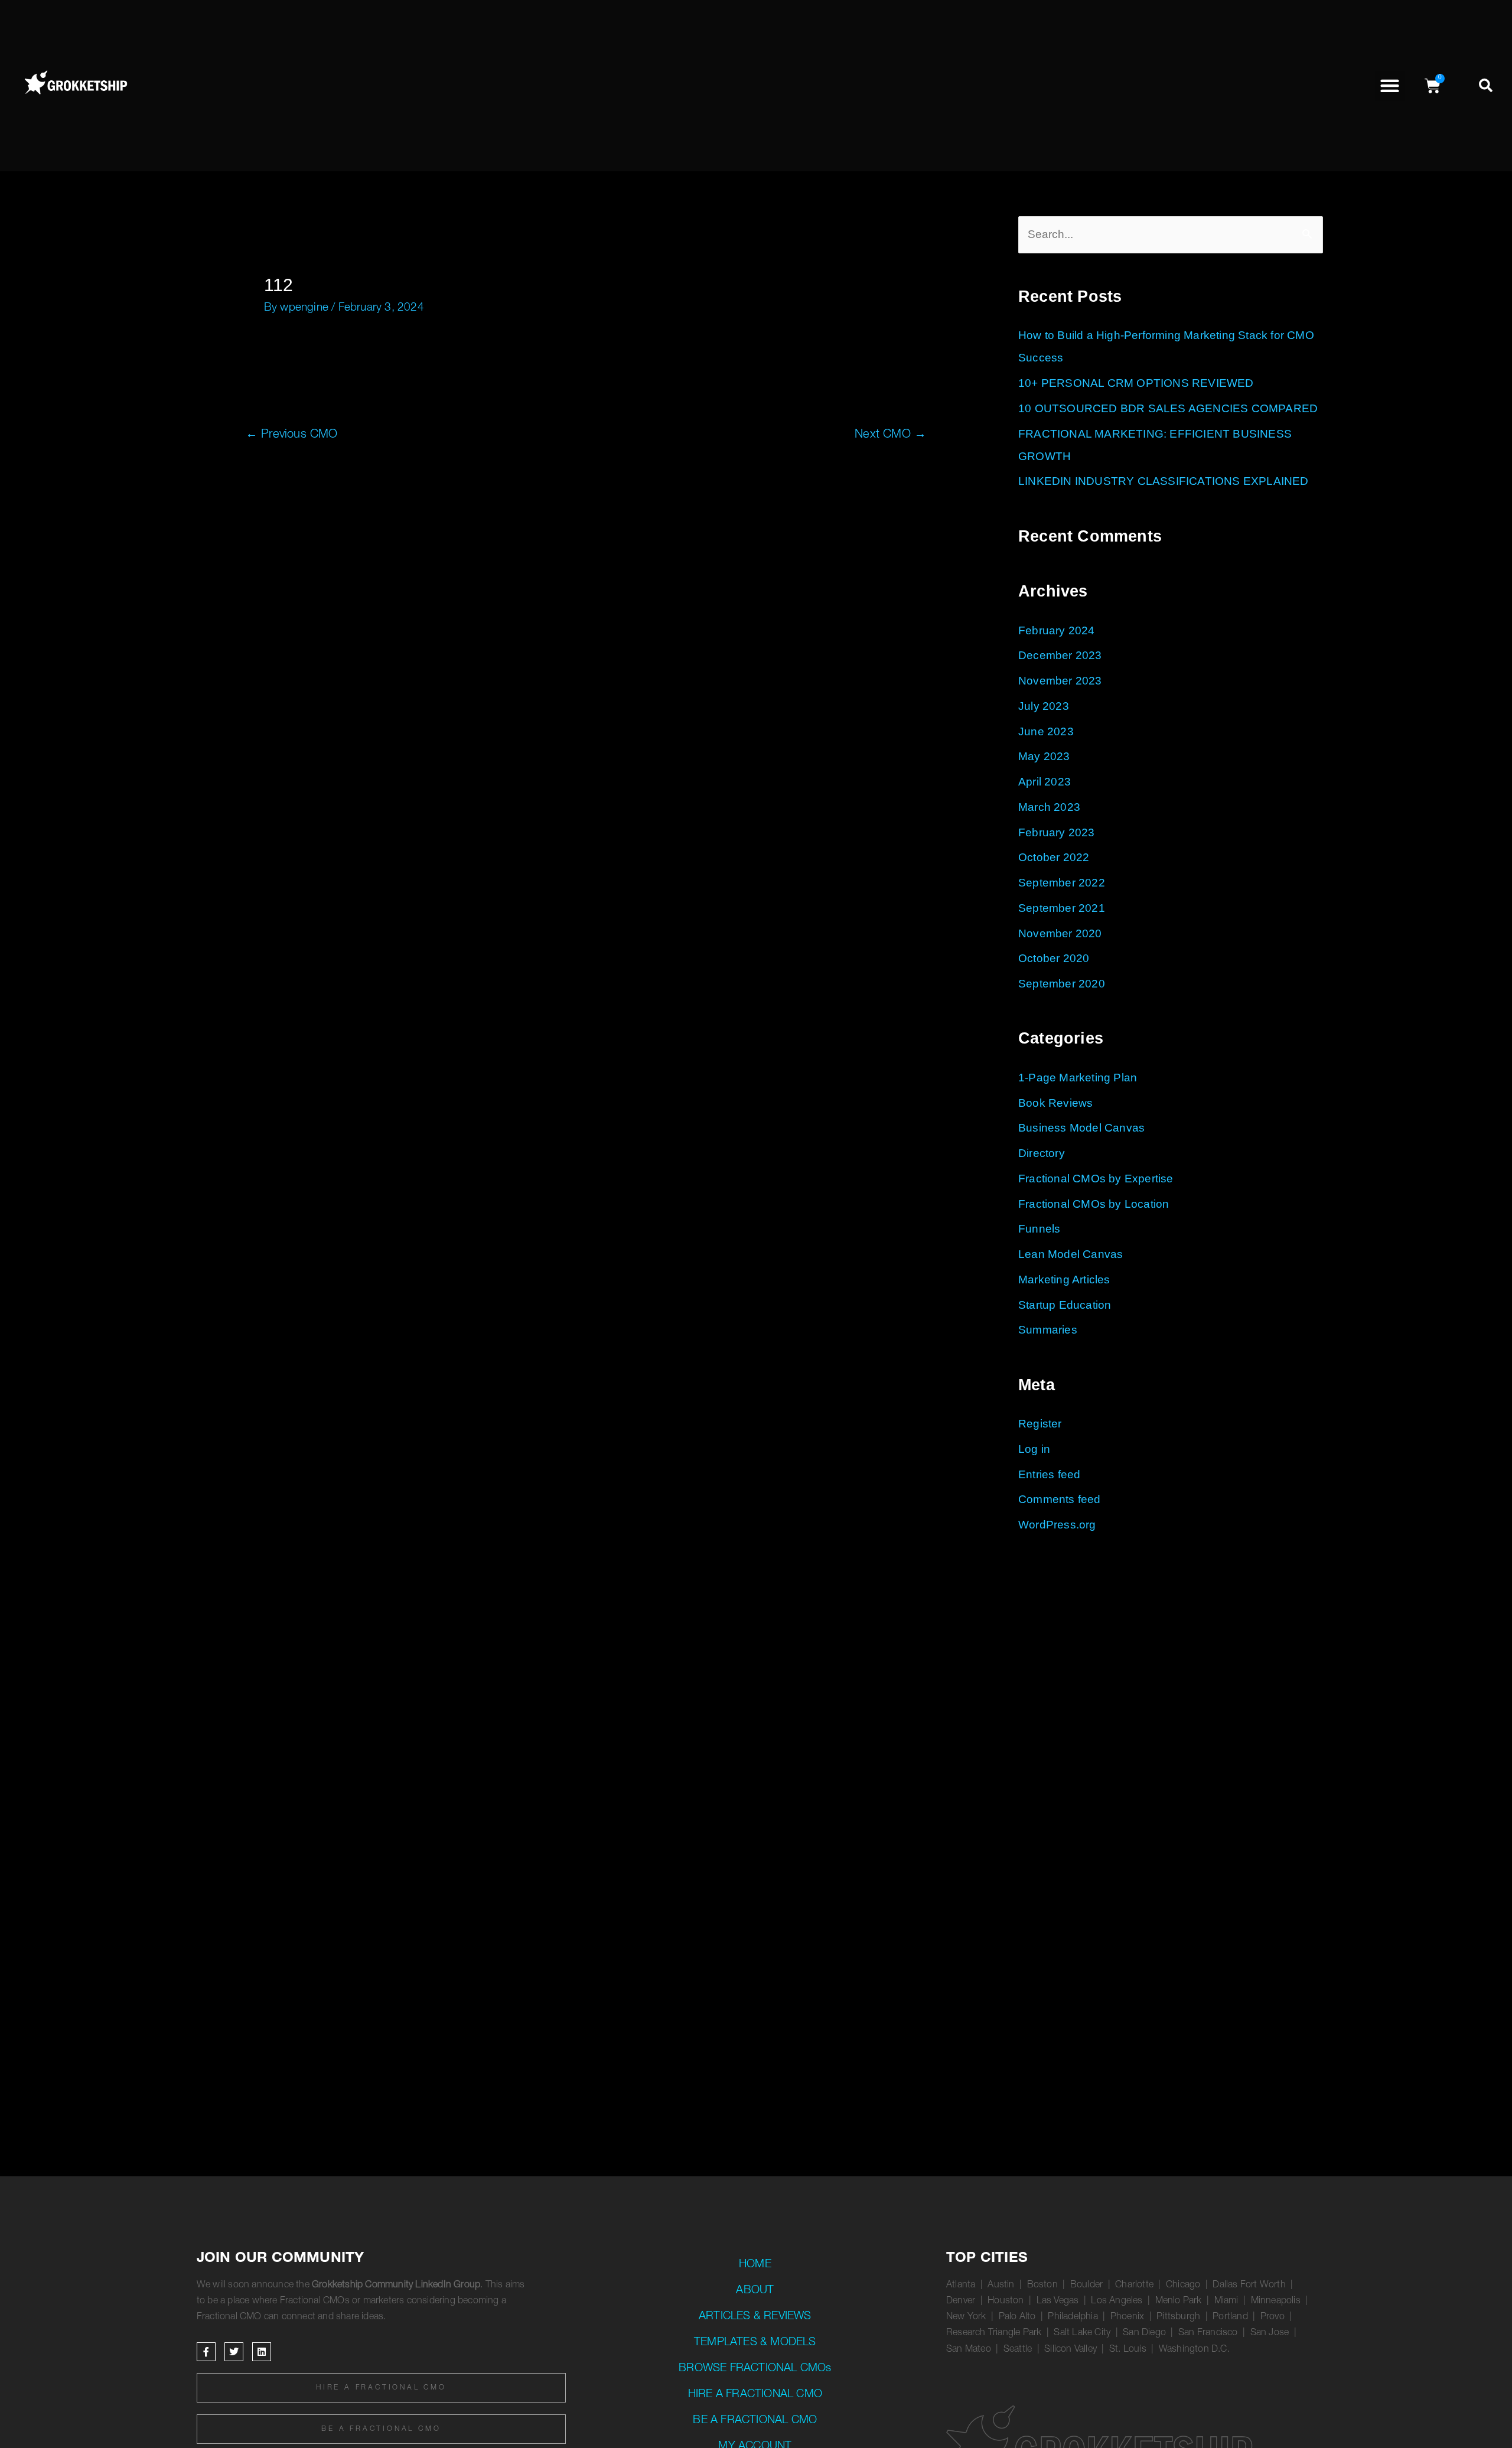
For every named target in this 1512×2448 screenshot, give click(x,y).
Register (1040, 1424)
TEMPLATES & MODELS (755, 2343)
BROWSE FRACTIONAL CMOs (755, 2369)
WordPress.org (1057, 1525)
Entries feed (1049, 1474)
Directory (1042, 1153)
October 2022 (1054, 857)
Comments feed (1060, 1499)
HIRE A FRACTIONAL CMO (755, 2395)
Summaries (1048, 1330)
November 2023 (1060, 681)
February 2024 (1057, 630)
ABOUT (755, 2291)
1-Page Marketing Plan (1078, 1078)
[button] (1390, 86)
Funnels (1039, 1229)
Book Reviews (1055, 1103)
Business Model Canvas (1081, 1128)
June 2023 (1046, 731)
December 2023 (1060, 655)
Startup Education (1065, 1305)
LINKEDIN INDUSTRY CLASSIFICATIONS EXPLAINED (1164, 481)
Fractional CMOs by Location (1094, 1204)
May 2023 (1044, 756)
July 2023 (1044, 706)
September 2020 (1062, 984)
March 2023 (1049, 807)
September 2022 (1062, 883)
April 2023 (1045, 782)
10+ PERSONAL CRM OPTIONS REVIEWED (1136, 383)
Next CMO (890, 435)
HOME (755, 2265)
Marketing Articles (1064, 1280)
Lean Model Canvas (1071, 1254)
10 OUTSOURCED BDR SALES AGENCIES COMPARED (1168, 408)
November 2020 (1060, 933)
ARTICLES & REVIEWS (755, 2317)
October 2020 (1054, 958)
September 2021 (1062, 908)
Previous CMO (292, 435)
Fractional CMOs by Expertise (1096, 1179)
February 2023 (1057, 832)
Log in (1034, 1449)
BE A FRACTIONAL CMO (755, 2421)
